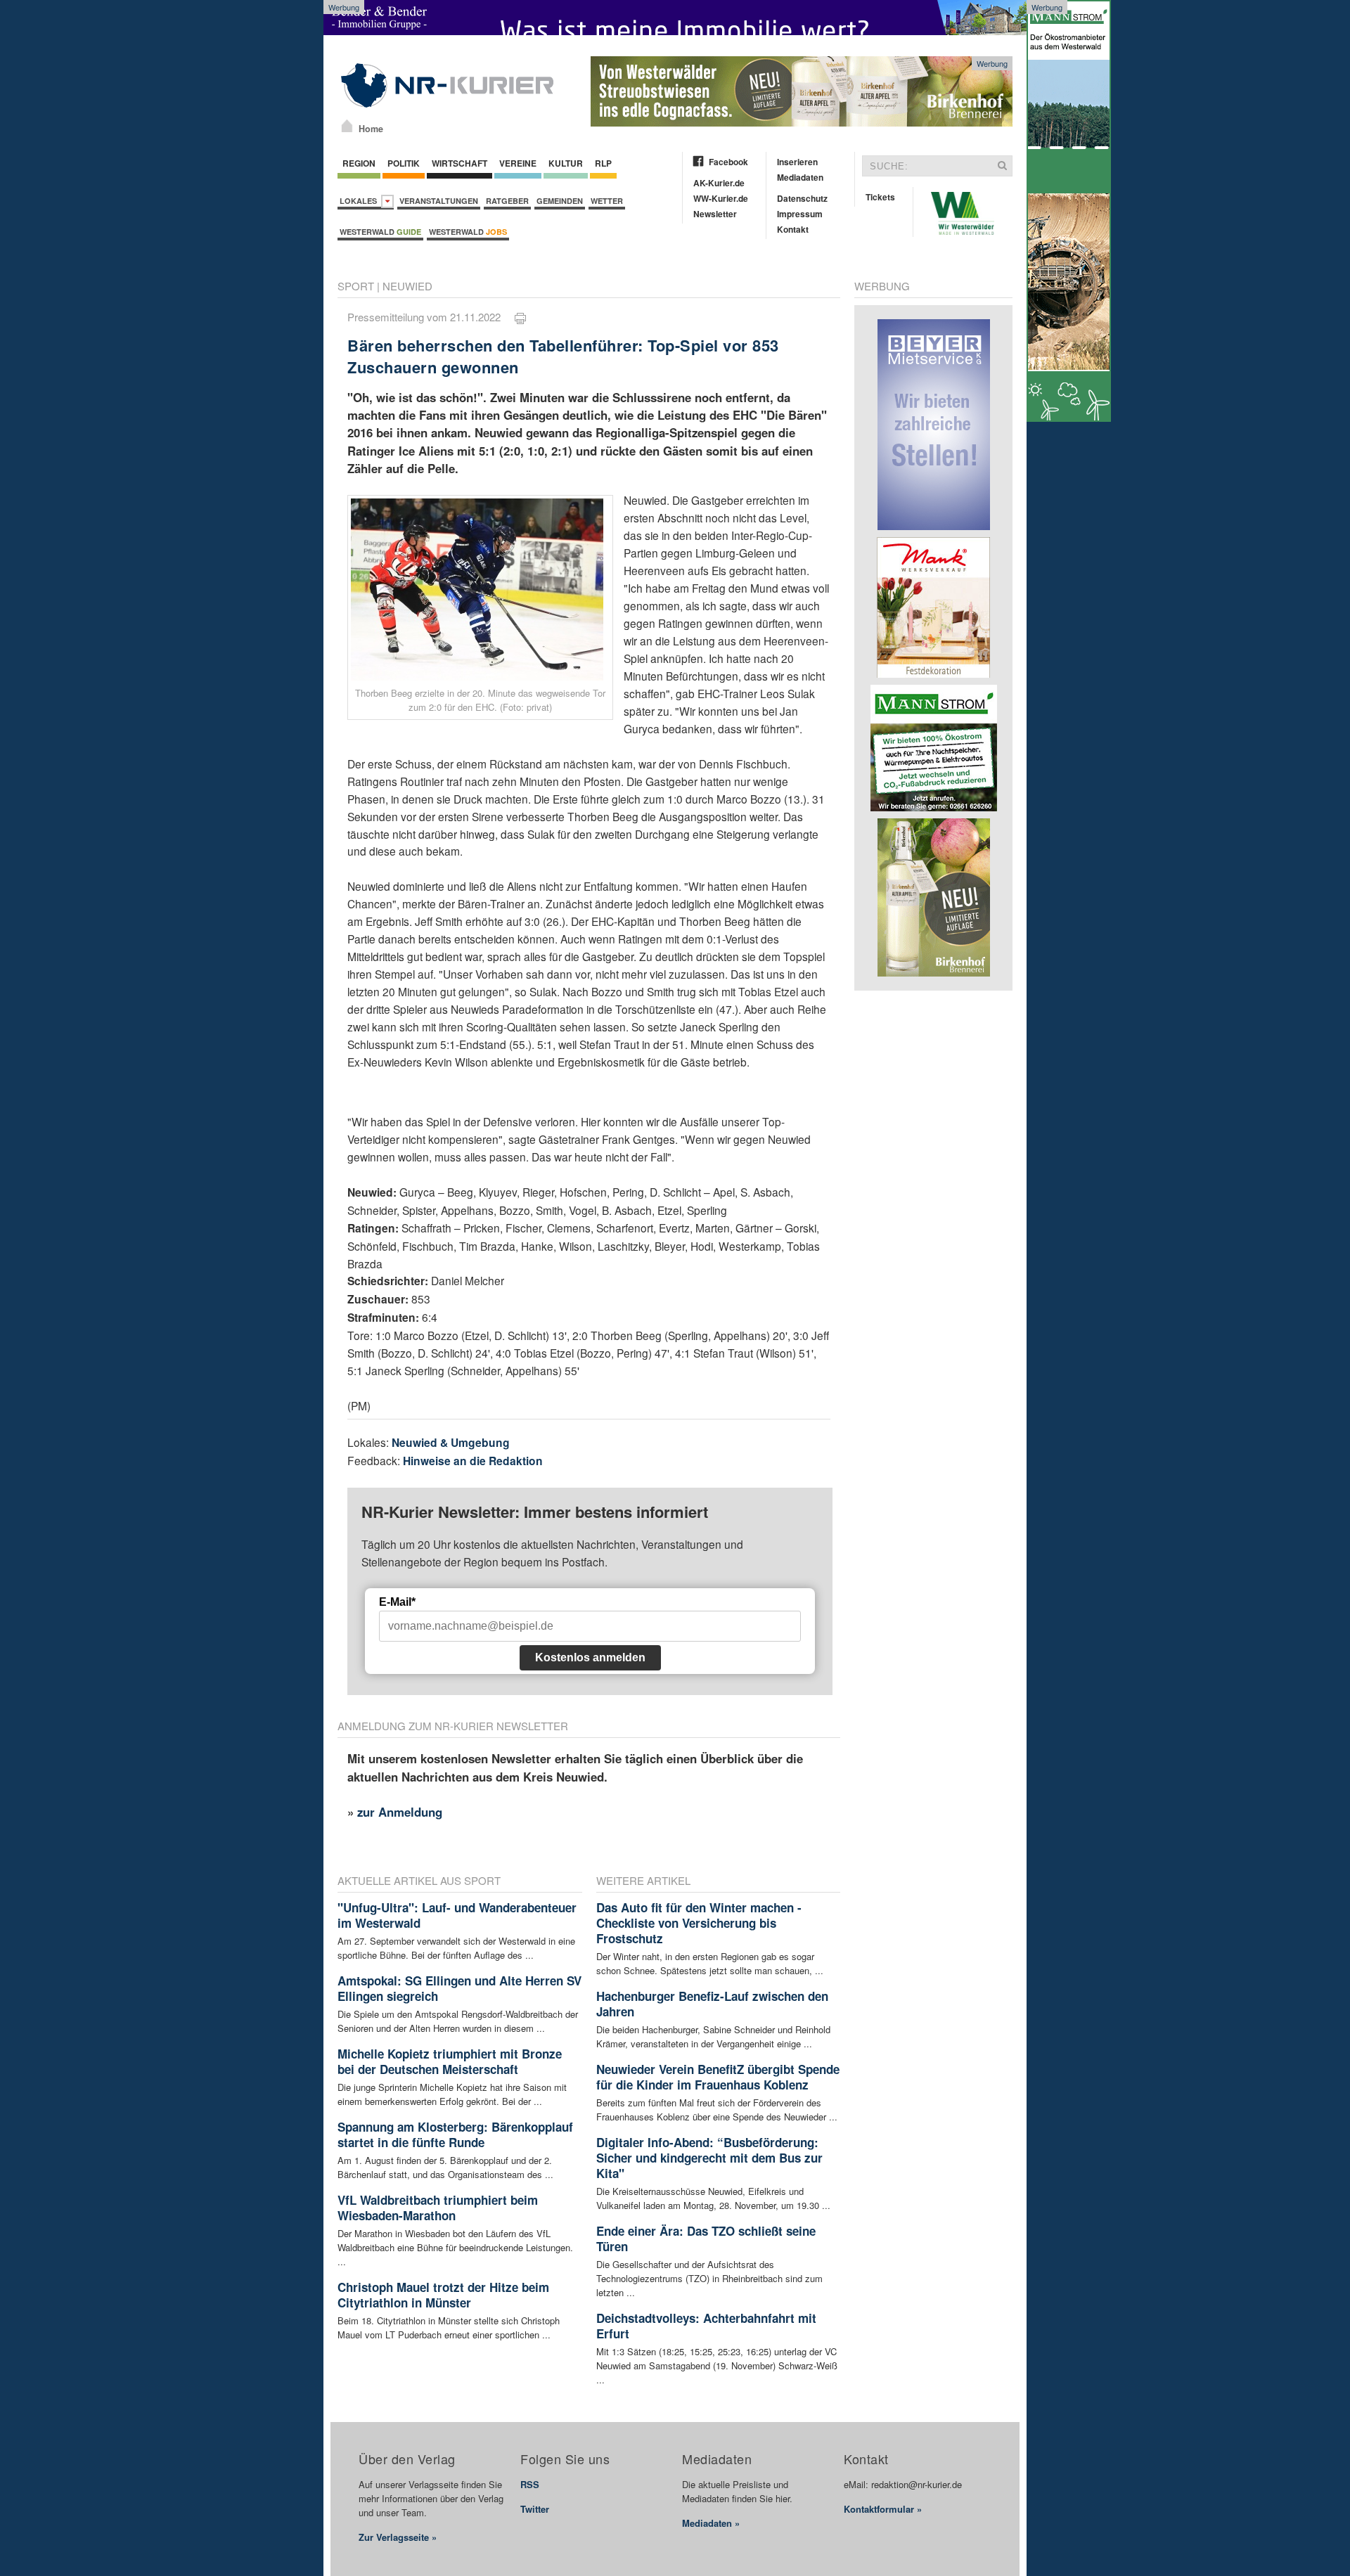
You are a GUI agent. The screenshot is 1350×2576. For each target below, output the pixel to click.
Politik (404, 163)
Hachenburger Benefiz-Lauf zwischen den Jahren (712, 2004)
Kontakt (793, 229)
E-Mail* (397, 1602)
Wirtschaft (459, 163)
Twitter (535, 2509)
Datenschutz (802, 198)
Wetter (607, 201)
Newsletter (715, 214)
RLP (603, 163)
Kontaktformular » (883, 2509)
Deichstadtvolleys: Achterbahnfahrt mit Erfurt (706, 2326)
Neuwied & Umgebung (451, 1442)
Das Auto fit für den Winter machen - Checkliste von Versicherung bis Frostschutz (699, 1923)
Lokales (360, 201)
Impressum (800, 214)
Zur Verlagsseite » (398, 2537)
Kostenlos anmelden (590, 1657)
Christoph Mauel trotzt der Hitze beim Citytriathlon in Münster (443, 2295)
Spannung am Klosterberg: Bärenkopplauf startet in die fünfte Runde (455, 2134)
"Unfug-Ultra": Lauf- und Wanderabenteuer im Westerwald (457, 1915)
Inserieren (797, 162)
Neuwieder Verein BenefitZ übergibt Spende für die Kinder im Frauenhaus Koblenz (718, 2077)
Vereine (518, 163)
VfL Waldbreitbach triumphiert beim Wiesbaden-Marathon (438, 2208)
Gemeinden (560, 201)
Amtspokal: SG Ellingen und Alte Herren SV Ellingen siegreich (459, 1988)
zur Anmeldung (400, 1812)
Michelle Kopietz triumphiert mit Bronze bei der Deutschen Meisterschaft (450, 2061)
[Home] (347, 126)
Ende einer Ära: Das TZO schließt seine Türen (706, 2239)
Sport (356, 286)
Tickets (880, 197)
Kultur (566, 163)
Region (359, 163)
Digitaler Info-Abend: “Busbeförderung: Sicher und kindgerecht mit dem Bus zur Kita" (709, 2158)
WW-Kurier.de (721, 198)
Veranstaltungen (439, 201)
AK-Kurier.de (719, 183)
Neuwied (407, 286)
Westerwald (380, 232)
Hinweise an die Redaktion (473, 1461)
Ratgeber (507, 201)
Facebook (728, 162)
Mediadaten (800, 177)
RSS (530, 2484)
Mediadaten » (711, 2523)
